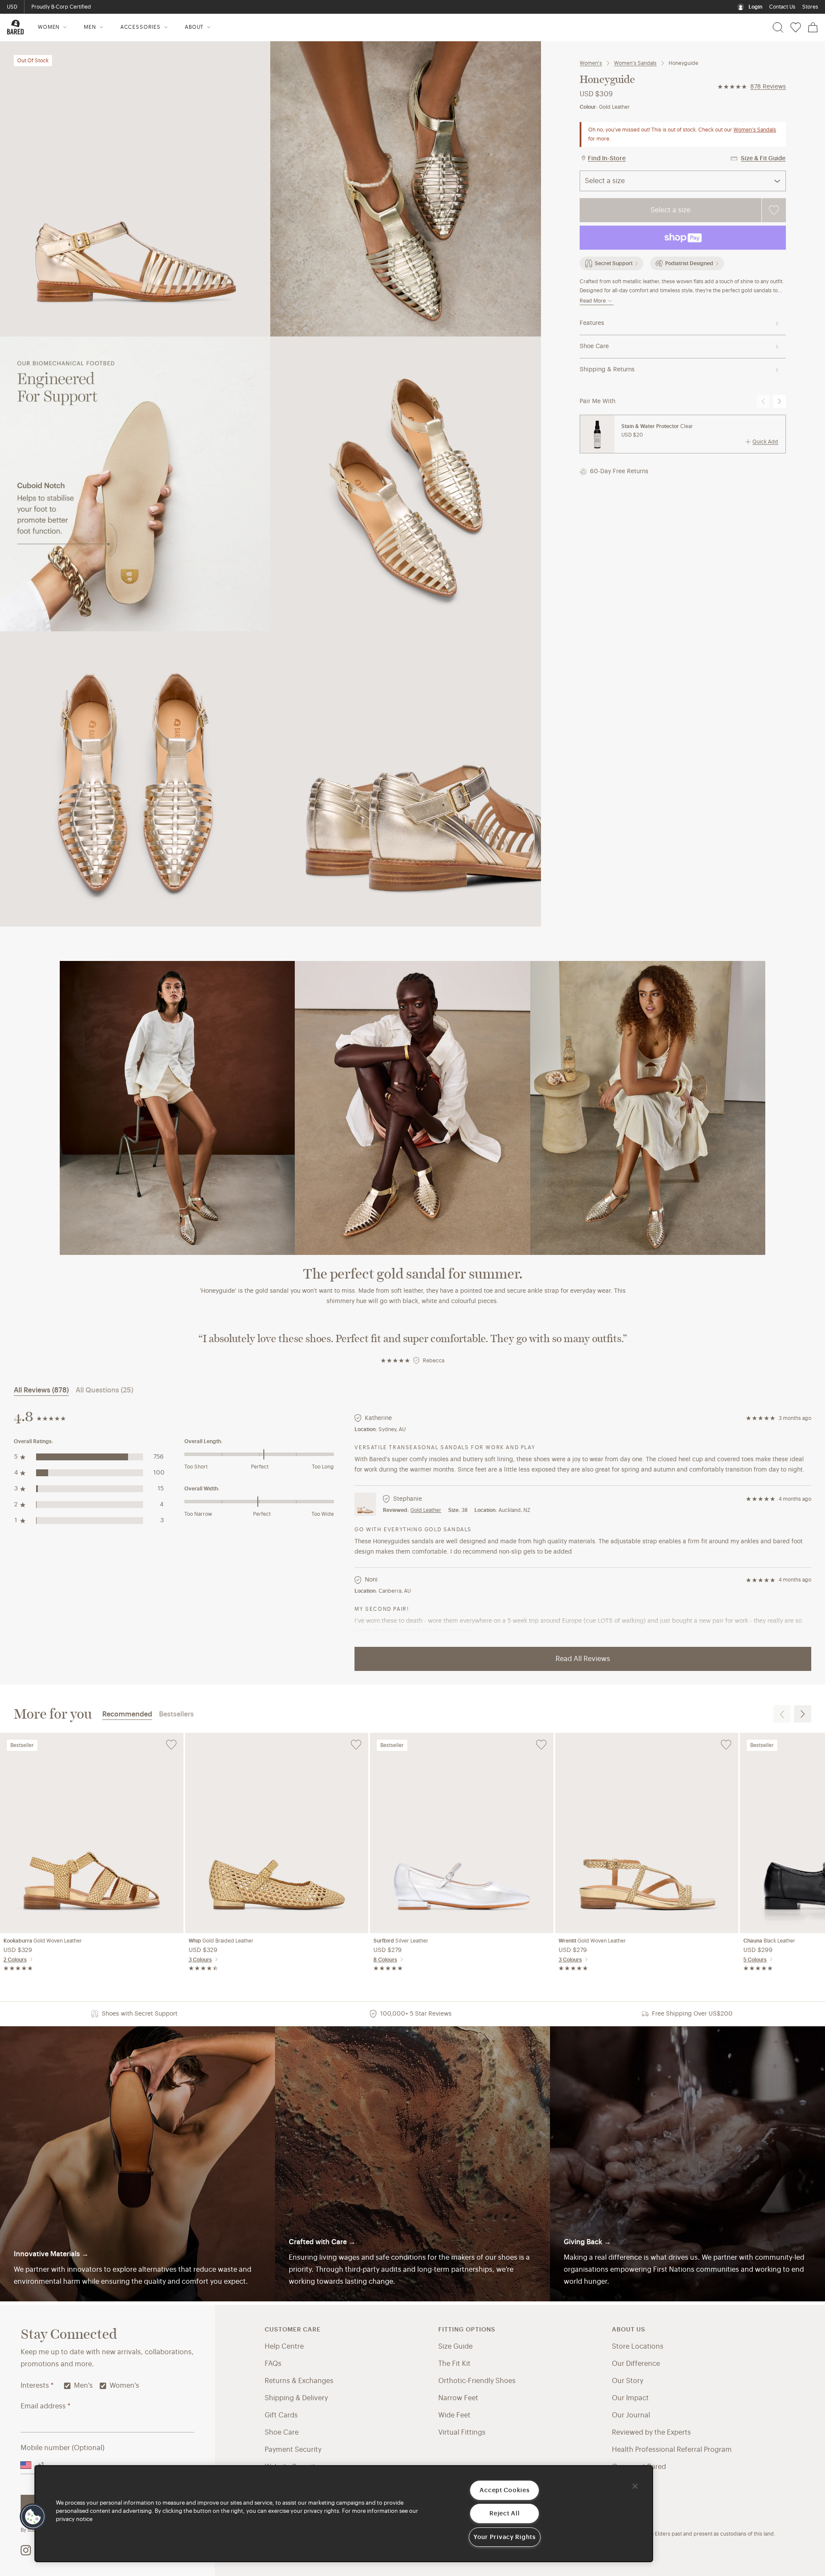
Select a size (671, 210)
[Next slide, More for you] (803, 1714)
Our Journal (631, 2415)
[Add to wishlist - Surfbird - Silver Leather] (541, 1745)
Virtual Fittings (462, 2432)
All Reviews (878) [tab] (41, 1390)
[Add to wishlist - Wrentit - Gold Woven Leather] (726, 1745)
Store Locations (638, 2347)
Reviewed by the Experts (651, 2432)
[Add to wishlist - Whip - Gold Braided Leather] (356, 1745)
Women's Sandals (635, 63)
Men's (83, 2386)
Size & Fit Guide (763, 159)
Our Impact (630, 2398)
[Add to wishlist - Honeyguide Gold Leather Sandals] (774, 210)
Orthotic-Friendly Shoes (477, 2381)
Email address (46, 2406)
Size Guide (455, 2347)
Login (755, 7)
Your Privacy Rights (505, 2537)
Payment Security (293, 2450)
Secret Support (614, 263)
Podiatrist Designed (689, 263)
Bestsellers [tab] (176, 1714)
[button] (33, 2517)
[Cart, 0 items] (813, 28)
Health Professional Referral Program (672, 2450)
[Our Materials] (137, 2164)
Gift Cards (281, 2415)
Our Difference (636, 2364)
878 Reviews (768, 87)
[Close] (635, 2486)
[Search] (778, 28)
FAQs (273, 2364)
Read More (593, 301)
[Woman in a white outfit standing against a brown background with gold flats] (177, 1108)
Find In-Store (607, 159)
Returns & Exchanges (299, 2381)
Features (592, 323)
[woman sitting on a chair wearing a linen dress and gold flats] (648, 1108)
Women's (591, 63)
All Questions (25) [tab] (104, 1390)
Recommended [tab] (127, 1714)
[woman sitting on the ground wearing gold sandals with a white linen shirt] (412, 1108)
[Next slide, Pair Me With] (779, 401)
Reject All (504, 2513)
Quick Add (765, 442)
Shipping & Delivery (296, 2398)
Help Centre (284, 2347)
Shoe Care (594, 346)
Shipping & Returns (607, 370)
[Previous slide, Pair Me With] (763, 401)
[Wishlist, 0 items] (796, 28)
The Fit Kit (454, 2364)
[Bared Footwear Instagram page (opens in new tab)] (26, 2550)
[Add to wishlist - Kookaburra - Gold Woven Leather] (171, 1745)
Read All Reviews (583, 1659)
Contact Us (782, 7)
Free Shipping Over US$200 (66, 7)
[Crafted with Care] (412, 2164)
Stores (810, 7)
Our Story (628, 2381)
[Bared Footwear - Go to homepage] (15, 27)
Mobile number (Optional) (63, 2448)
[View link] (687, 2164)
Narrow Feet (458, 2398)
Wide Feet (454, 2415)
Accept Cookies (504, 2490)
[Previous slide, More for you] (782, 1714)
